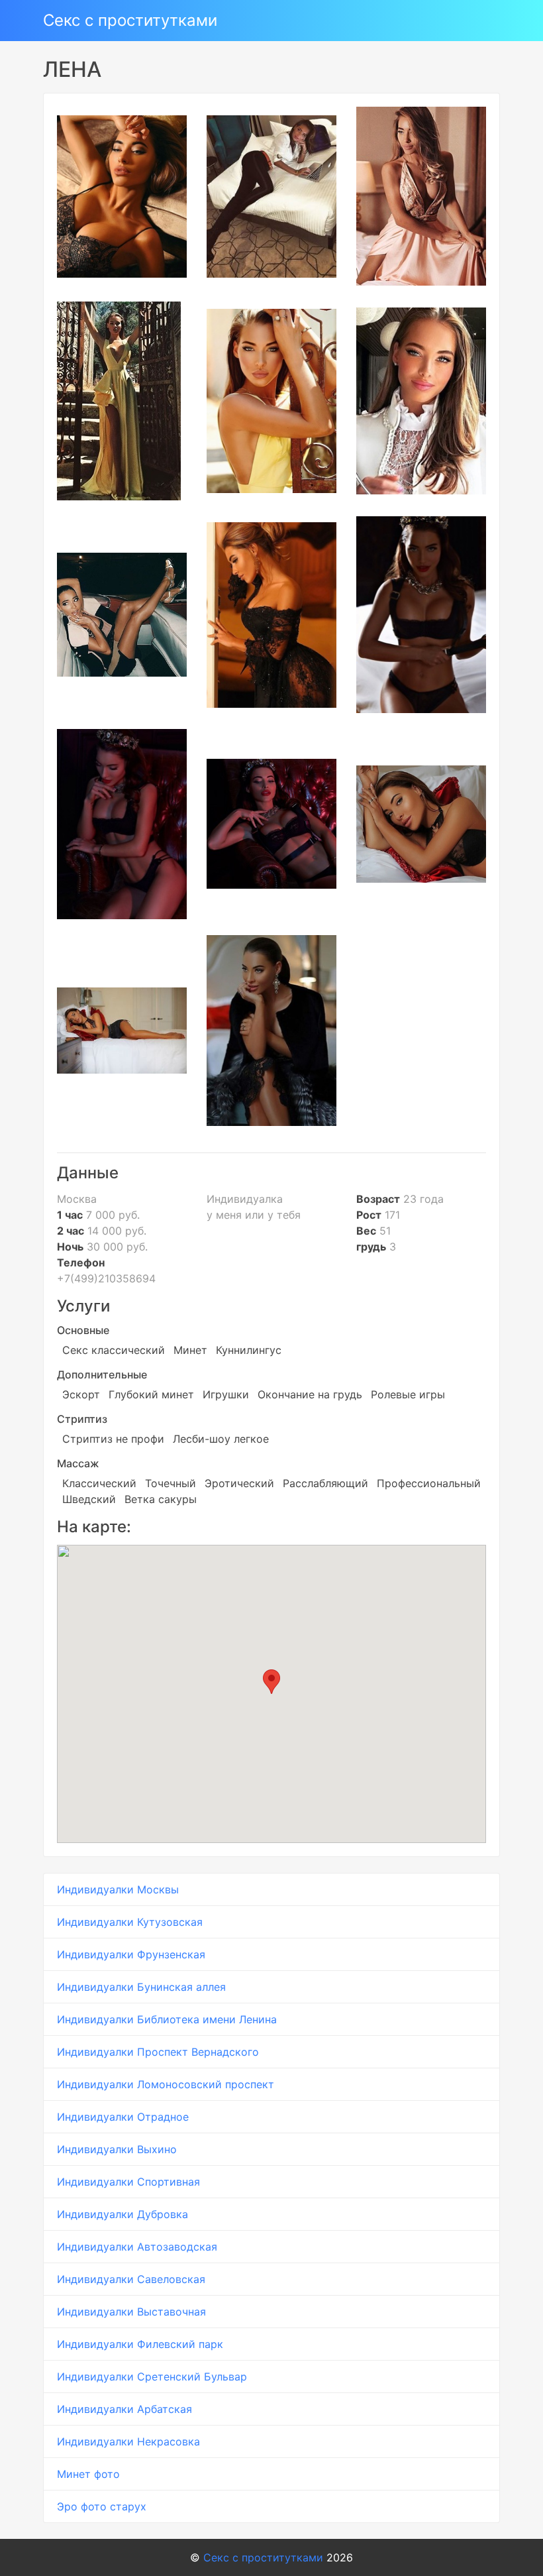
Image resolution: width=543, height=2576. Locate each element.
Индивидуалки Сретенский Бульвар (152, 2377)
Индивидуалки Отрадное (123, 2117)
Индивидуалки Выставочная (131, 2312)
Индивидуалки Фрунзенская (131, 1954)
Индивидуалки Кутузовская (130, 1922)
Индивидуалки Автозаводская (137, 2247)
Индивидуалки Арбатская (124, 2409)
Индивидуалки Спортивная (128, 2182)
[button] (271, 1682)
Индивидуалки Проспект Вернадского (158, 2052)
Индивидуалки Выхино (117, 2149)
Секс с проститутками (130, 20)
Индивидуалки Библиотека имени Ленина (167, 2019)
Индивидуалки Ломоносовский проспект (166, 2084)
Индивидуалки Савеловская (131, 2279)
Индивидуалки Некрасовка (128, 2441)
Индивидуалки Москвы (118, 1889)
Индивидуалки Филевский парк (140, 2344)
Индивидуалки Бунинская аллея (141, 1987)
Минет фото (88, 2474)
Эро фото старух (102, 2506)
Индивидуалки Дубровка (123, 2214)
